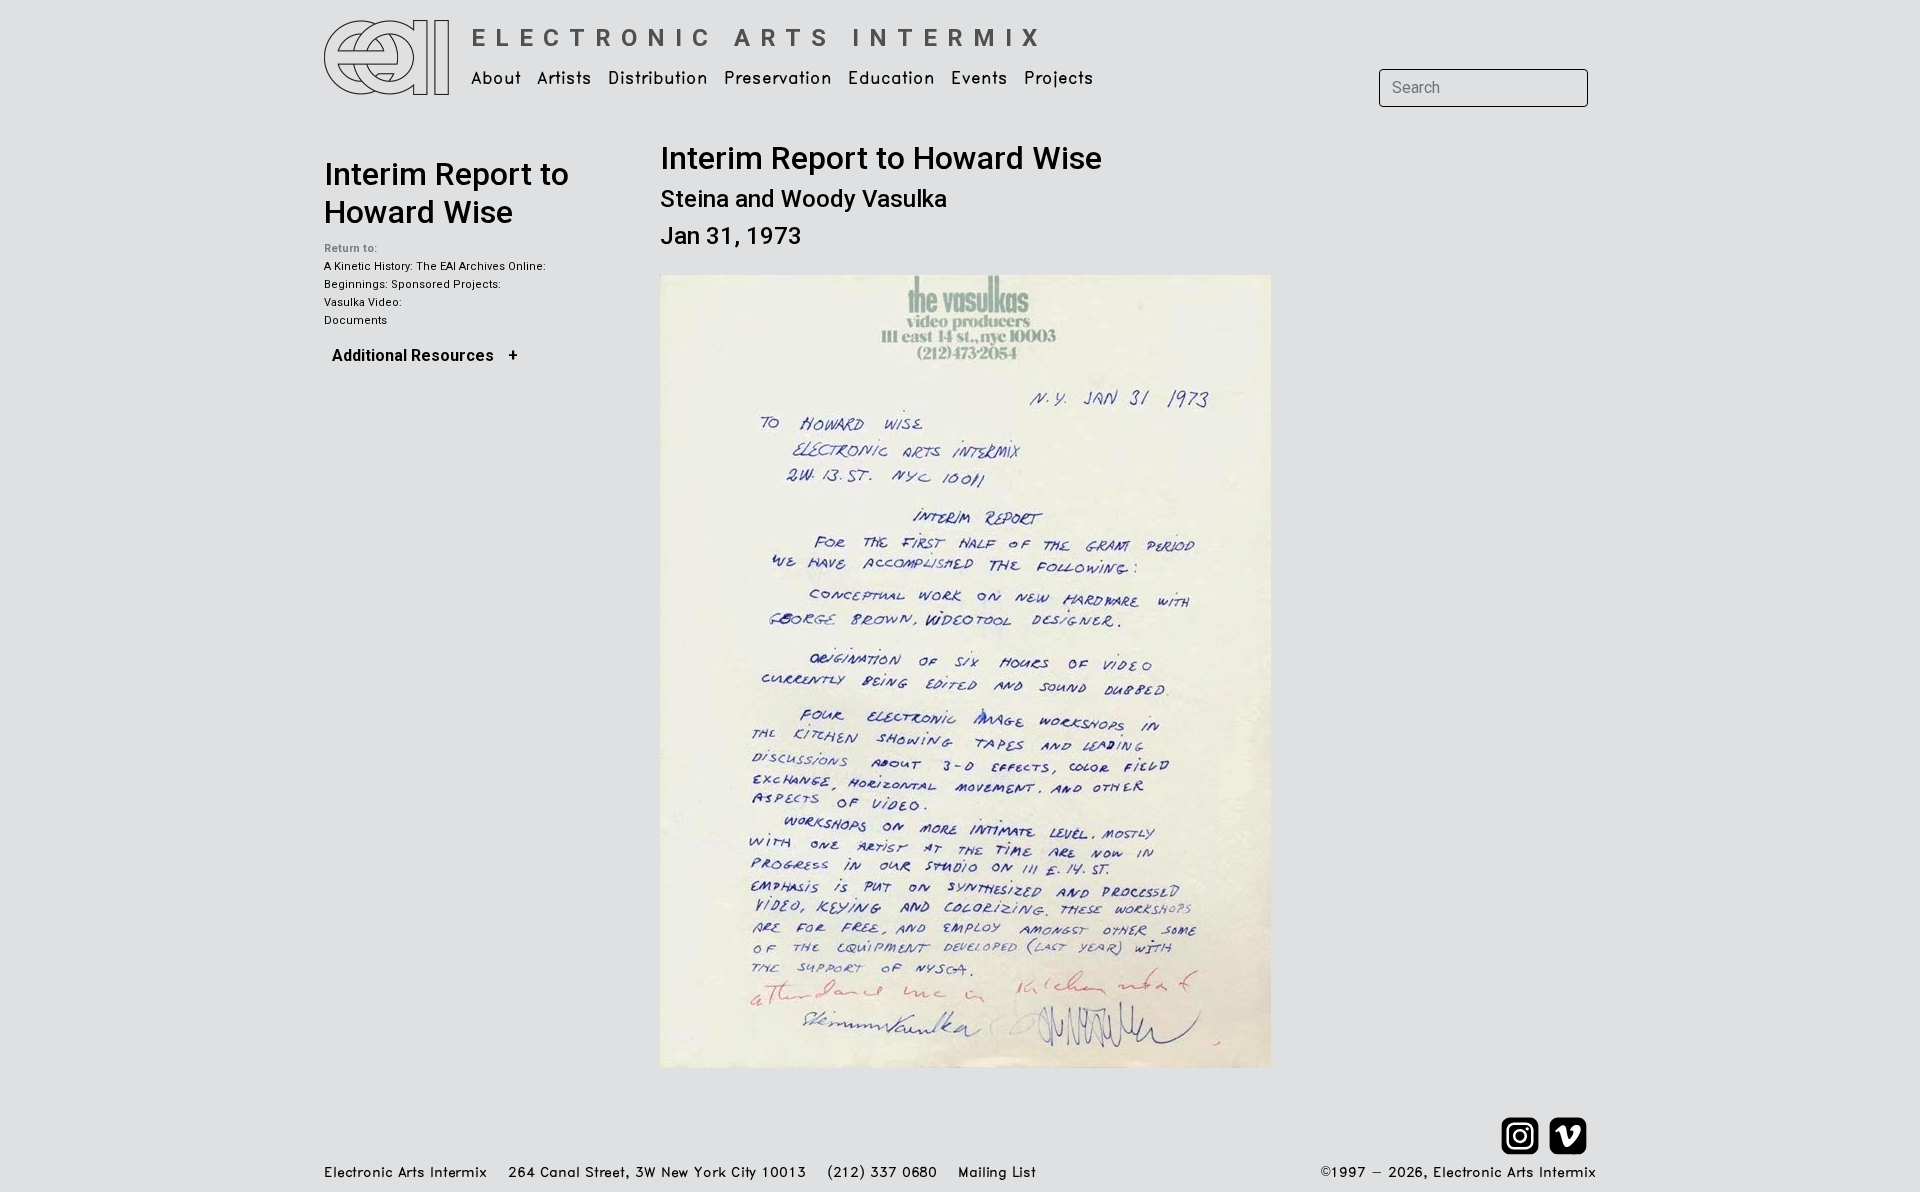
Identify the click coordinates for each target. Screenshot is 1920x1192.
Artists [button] (564, 79)
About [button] (496, 79)
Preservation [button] (778, 79)
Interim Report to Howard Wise (446, 193)
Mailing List (996, 1173)
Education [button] (891, 79)
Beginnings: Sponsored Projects (411, 284)
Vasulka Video (361, 302)
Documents (355, 320)
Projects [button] (1059, 79)
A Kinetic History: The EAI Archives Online (433, 266)
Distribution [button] (658, 79)
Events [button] (979, 79)
